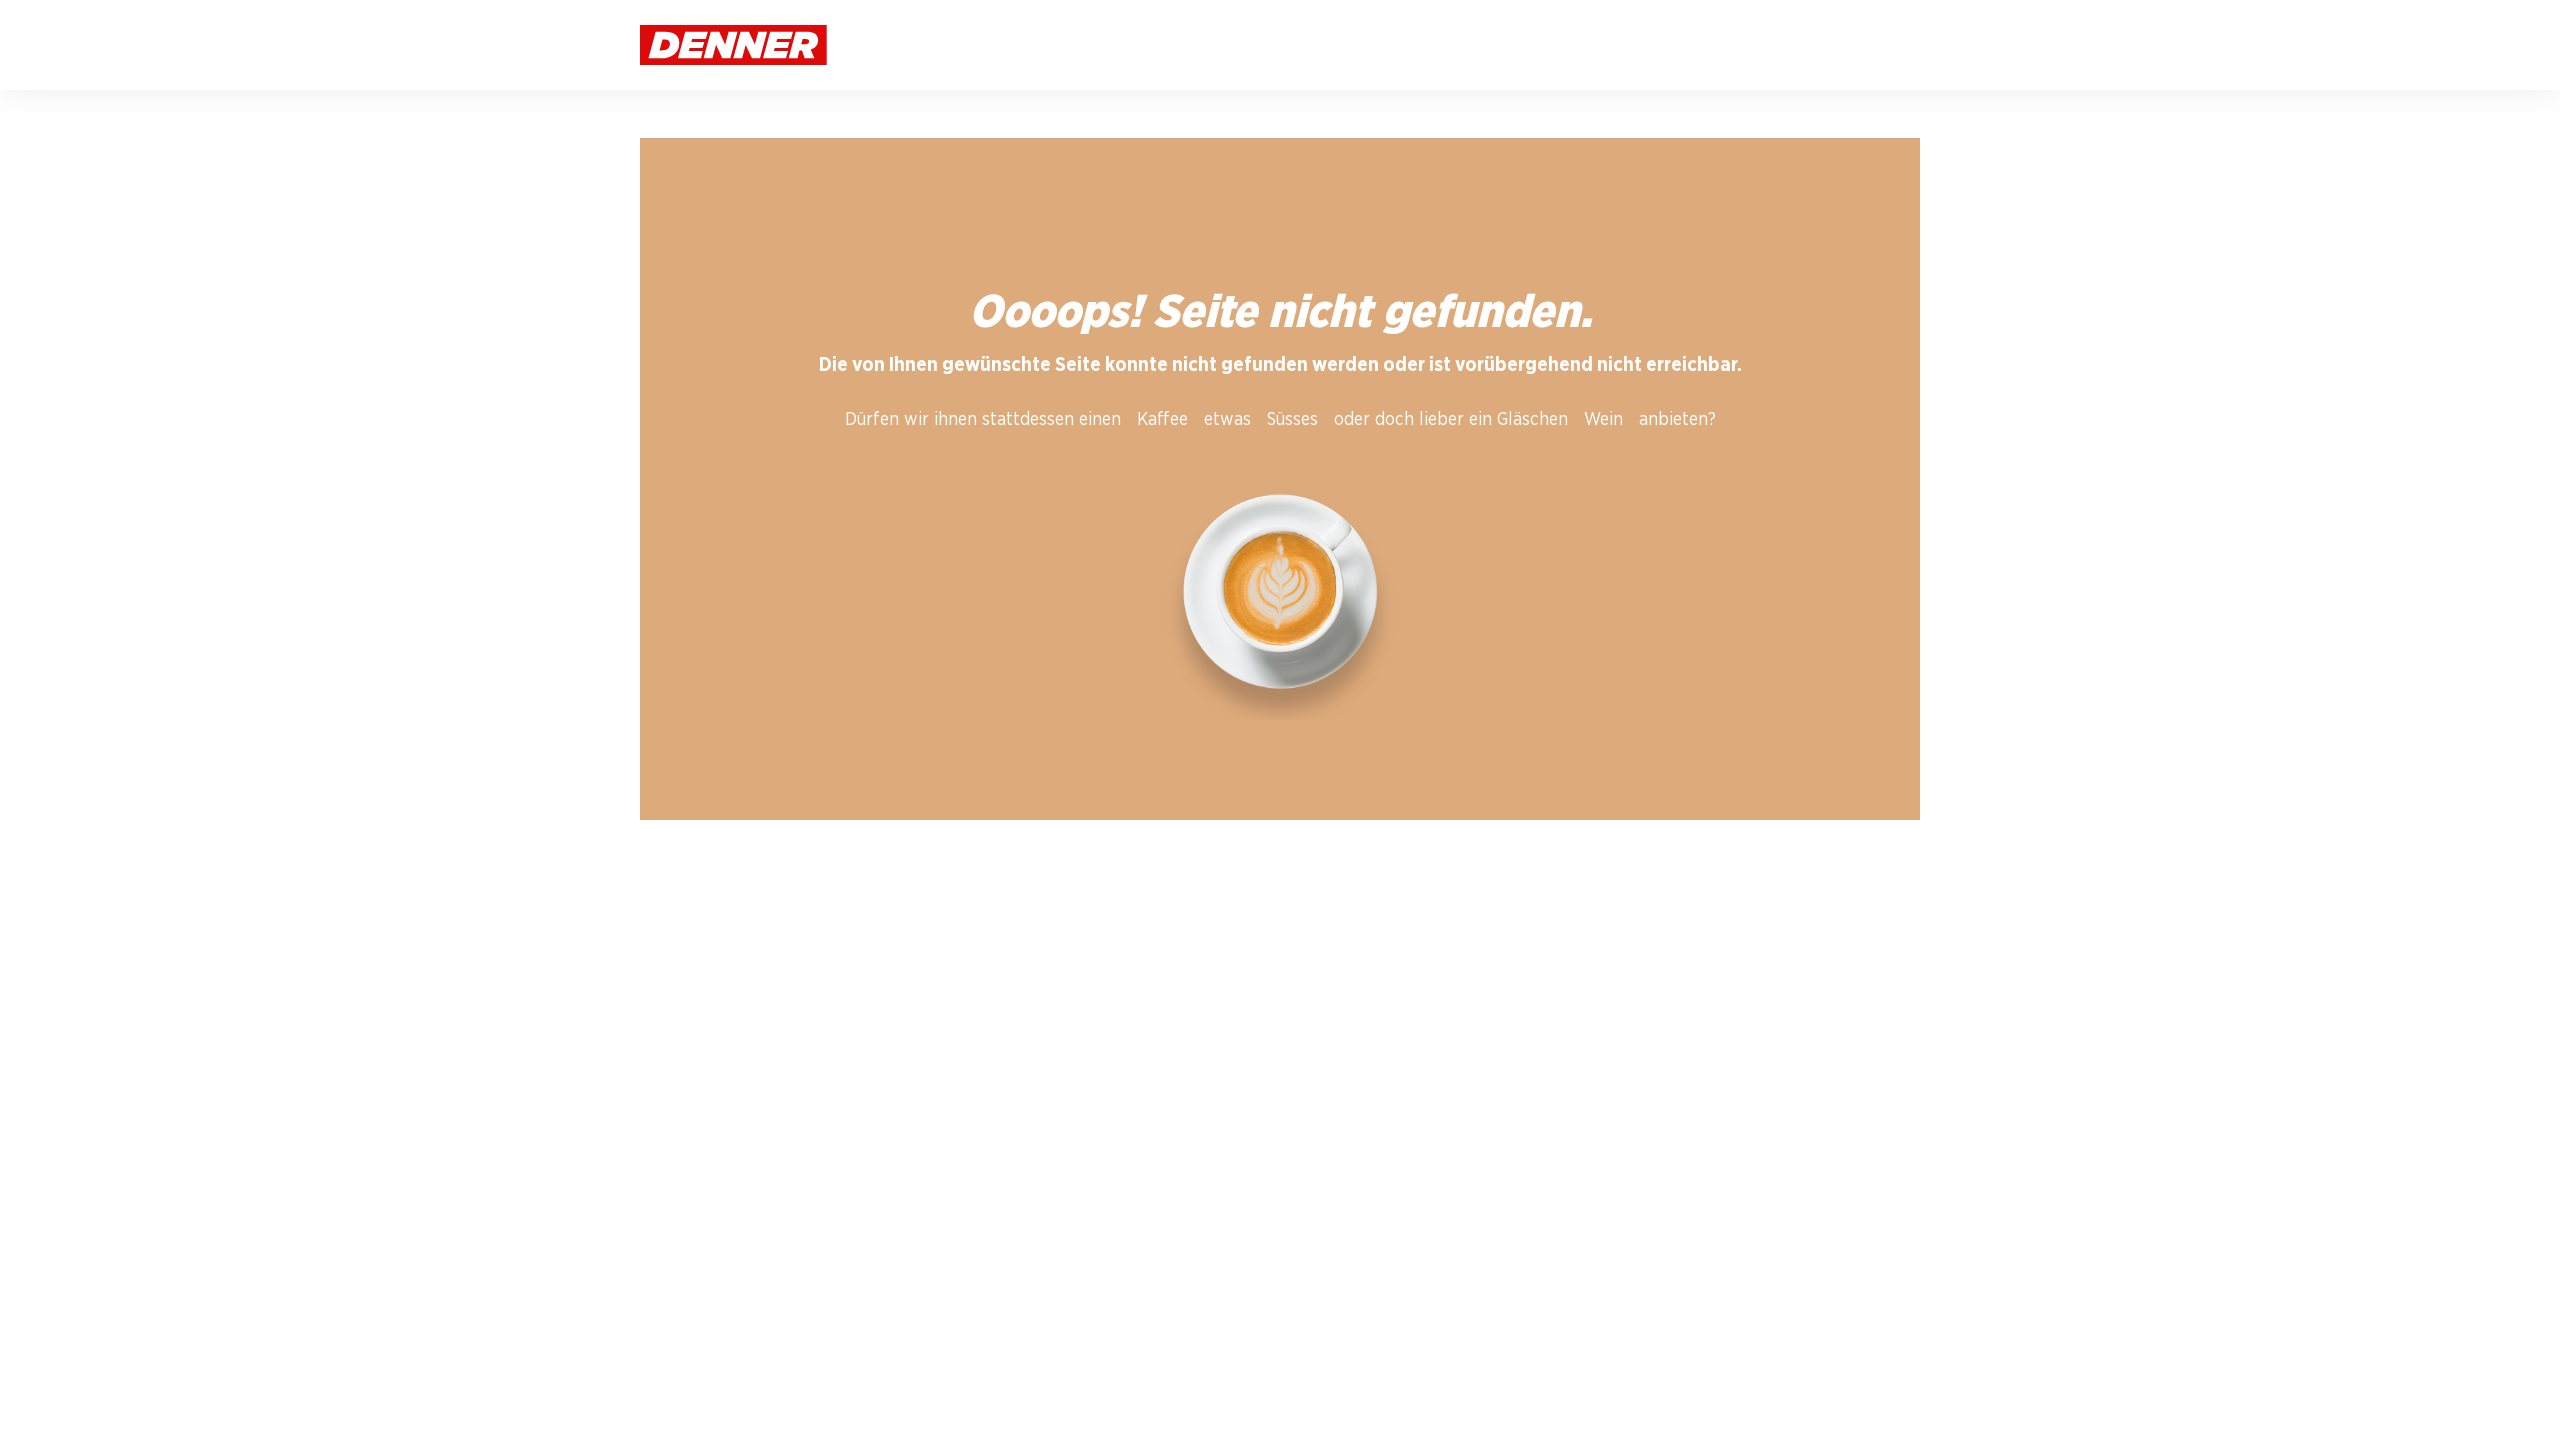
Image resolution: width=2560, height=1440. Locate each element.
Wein (1603, 420)
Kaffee (1162, 420)
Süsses (1292, 420)
